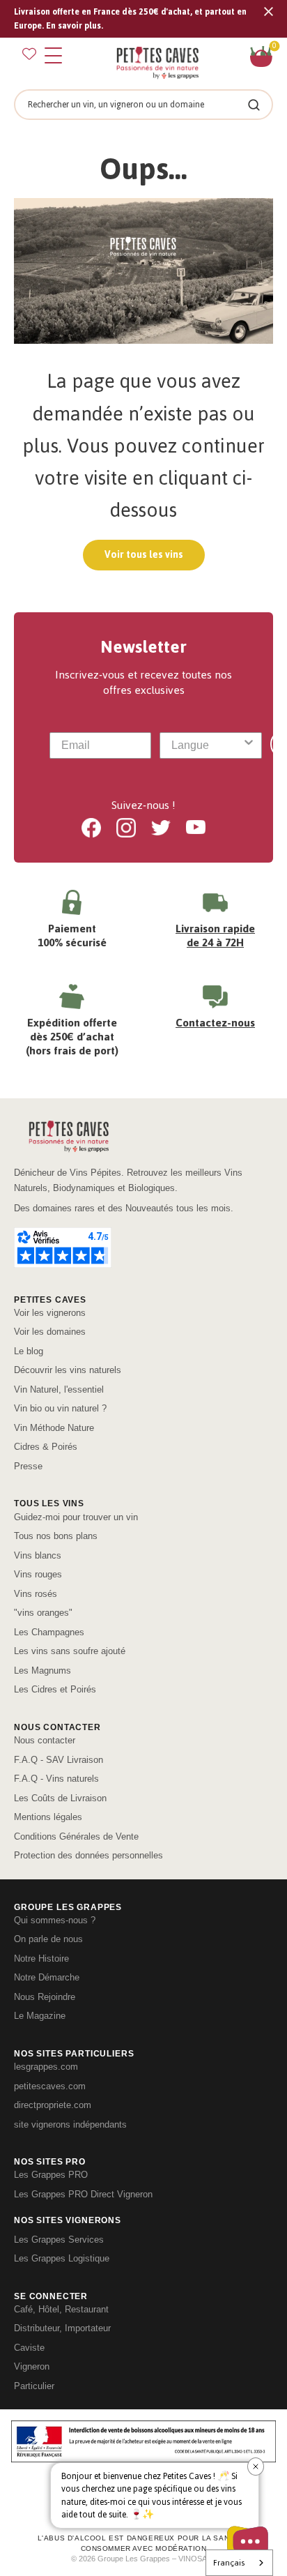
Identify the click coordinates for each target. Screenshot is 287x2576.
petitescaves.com (50, 2086)
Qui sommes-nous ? (55, 1920)
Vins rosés (36, 1594)
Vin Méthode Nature (54, 1428)
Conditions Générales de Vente (76, 1836)
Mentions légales (48, 1817)
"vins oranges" (43, 1613)
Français (229, 2563)
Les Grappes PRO (51, 2175)
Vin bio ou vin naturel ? (60, 1408)
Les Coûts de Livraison (60, 1798)
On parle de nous (48, 1939)
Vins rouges (38, 1574)
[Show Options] (249, 745)
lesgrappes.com (46, 2067)
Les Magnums (42, 1670)
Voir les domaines (50, 1332)
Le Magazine (40, 2016)
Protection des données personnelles (88, 1855)
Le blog (29, 1351)
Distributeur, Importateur (62, 2328)
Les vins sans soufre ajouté (70, 1651)
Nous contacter (45, 1740)
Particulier (34, 2386)
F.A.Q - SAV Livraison (59, 1760)
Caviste (29, 2348)
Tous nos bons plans (56, 1536)
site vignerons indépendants (70, 2124)
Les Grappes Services (59, 2240)
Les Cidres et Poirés (55, 1689)
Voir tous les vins (144, 555)
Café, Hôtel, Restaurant (61, 2309)
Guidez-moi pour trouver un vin (76, 1517)
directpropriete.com (53, 2105)
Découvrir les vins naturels (68, 1370)
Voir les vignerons (50, 1313)
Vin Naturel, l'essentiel (59, 1389)
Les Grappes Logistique (62, 2258)
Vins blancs (38, 1555)
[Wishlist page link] (29, 54)
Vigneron (32, 2366)
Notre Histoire (41, 1958)
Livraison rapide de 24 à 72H (215, 935)
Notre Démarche (47, 1977)
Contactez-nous (215, 1023)
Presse (28, 1466)
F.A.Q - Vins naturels (56, 1779)
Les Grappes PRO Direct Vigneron (83, 2194)
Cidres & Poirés (46, 1447)
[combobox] (206, 745)
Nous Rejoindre (45, 1997)
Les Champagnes (49, 1632)
